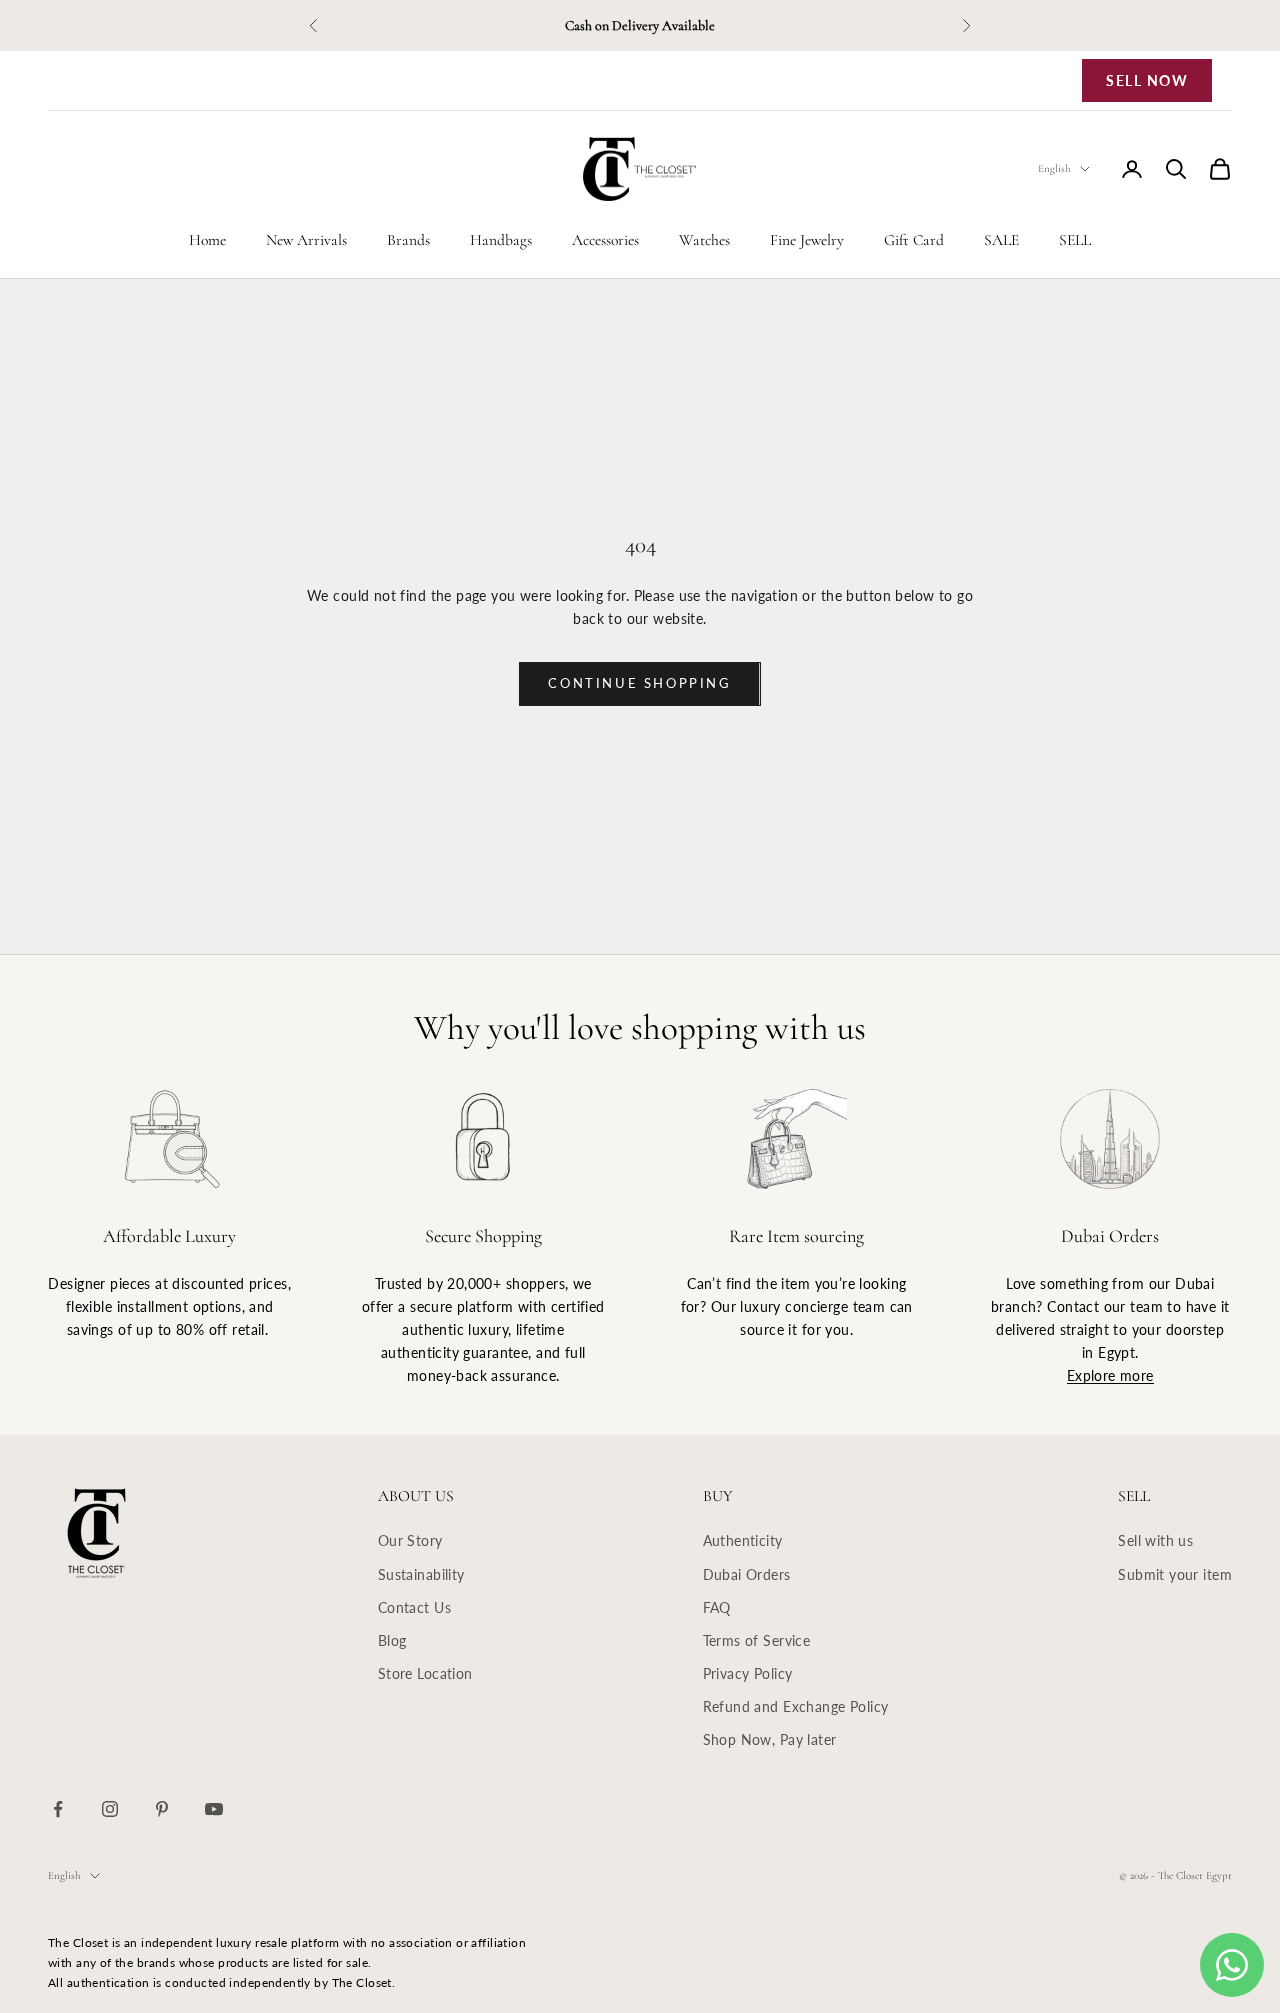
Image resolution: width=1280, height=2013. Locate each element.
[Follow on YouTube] (214, 1809)
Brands (408, 240)
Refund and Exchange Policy (796, 1706)
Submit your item (1175, 1574)
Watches (704, 240)
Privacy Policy (748, 1673)
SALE (1001, 240)
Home (207, 240)
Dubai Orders (747, 1574)
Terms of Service (757, 1640)
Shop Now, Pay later (770, 1739)
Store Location (425, 1673)
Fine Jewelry (807, 240)
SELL (1075, 240)
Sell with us (1155, 1540)
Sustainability (421, 1574)
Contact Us (414, 1607)
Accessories (605, 240)
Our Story (410, 1540)
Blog (392, 1640)
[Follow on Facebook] (58, 1809)
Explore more (1110, 1375)
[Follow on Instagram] (110, 1809)
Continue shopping (639, 683)
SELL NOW (1147, 80)
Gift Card (914, 240)
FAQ (717, 1607)
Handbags (501, 240)
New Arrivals (306, 240)
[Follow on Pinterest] (162, 1809)
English (1054, 168)
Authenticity (743, 1540)
